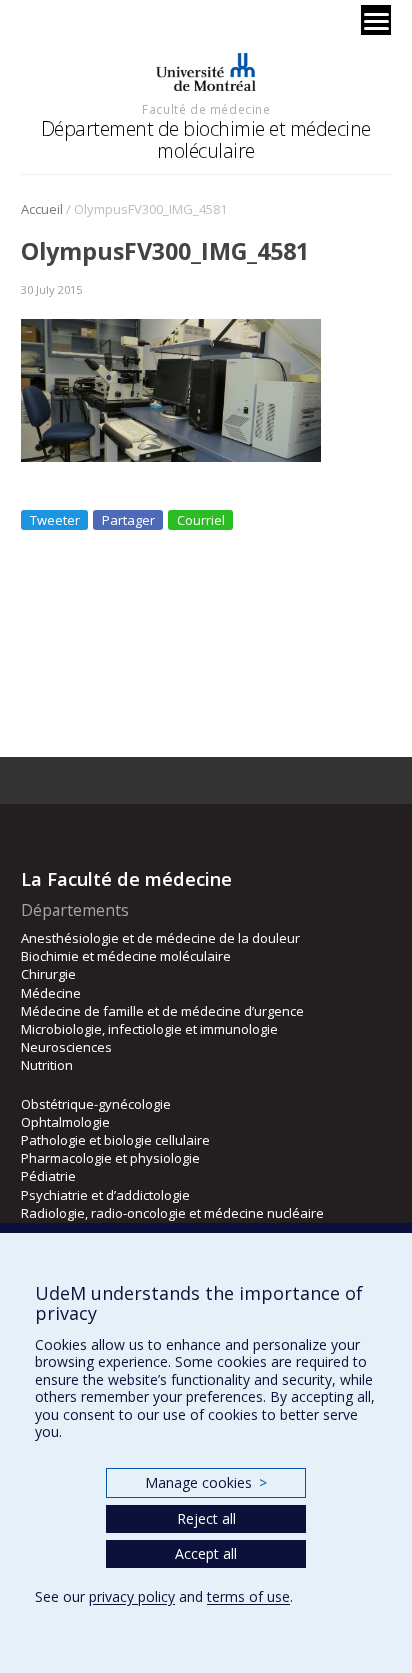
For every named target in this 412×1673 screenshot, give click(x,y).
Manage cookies (205, 1482)
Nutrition (47, 1065)
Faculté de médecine (206, 109)
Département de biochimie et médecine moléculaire (206, 139)
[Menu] (376, 20)
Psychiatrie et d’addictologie (105, 1195)
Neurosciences (66, 1047)
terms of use (248, 1596)
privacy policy (132, 1596)
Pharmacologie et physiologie (110, 1158)
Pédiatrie (48, 1176)
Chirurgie (48, 974)
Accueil (42, 209)
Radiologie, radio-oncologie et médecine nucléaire (172, 1213)
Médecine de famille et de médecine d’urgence (162, 1011)
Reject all (206, 1518)
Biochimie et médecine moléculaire (126, 956)
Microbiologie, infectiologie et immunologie (149, 1029)
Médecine (51, 993)
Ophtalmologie (65, 1122)
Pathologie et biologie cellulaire (115, 1140)
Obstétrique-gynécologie (96, 1104)
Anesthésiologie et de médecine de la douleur (160, 938)
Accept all (206, 1553)
